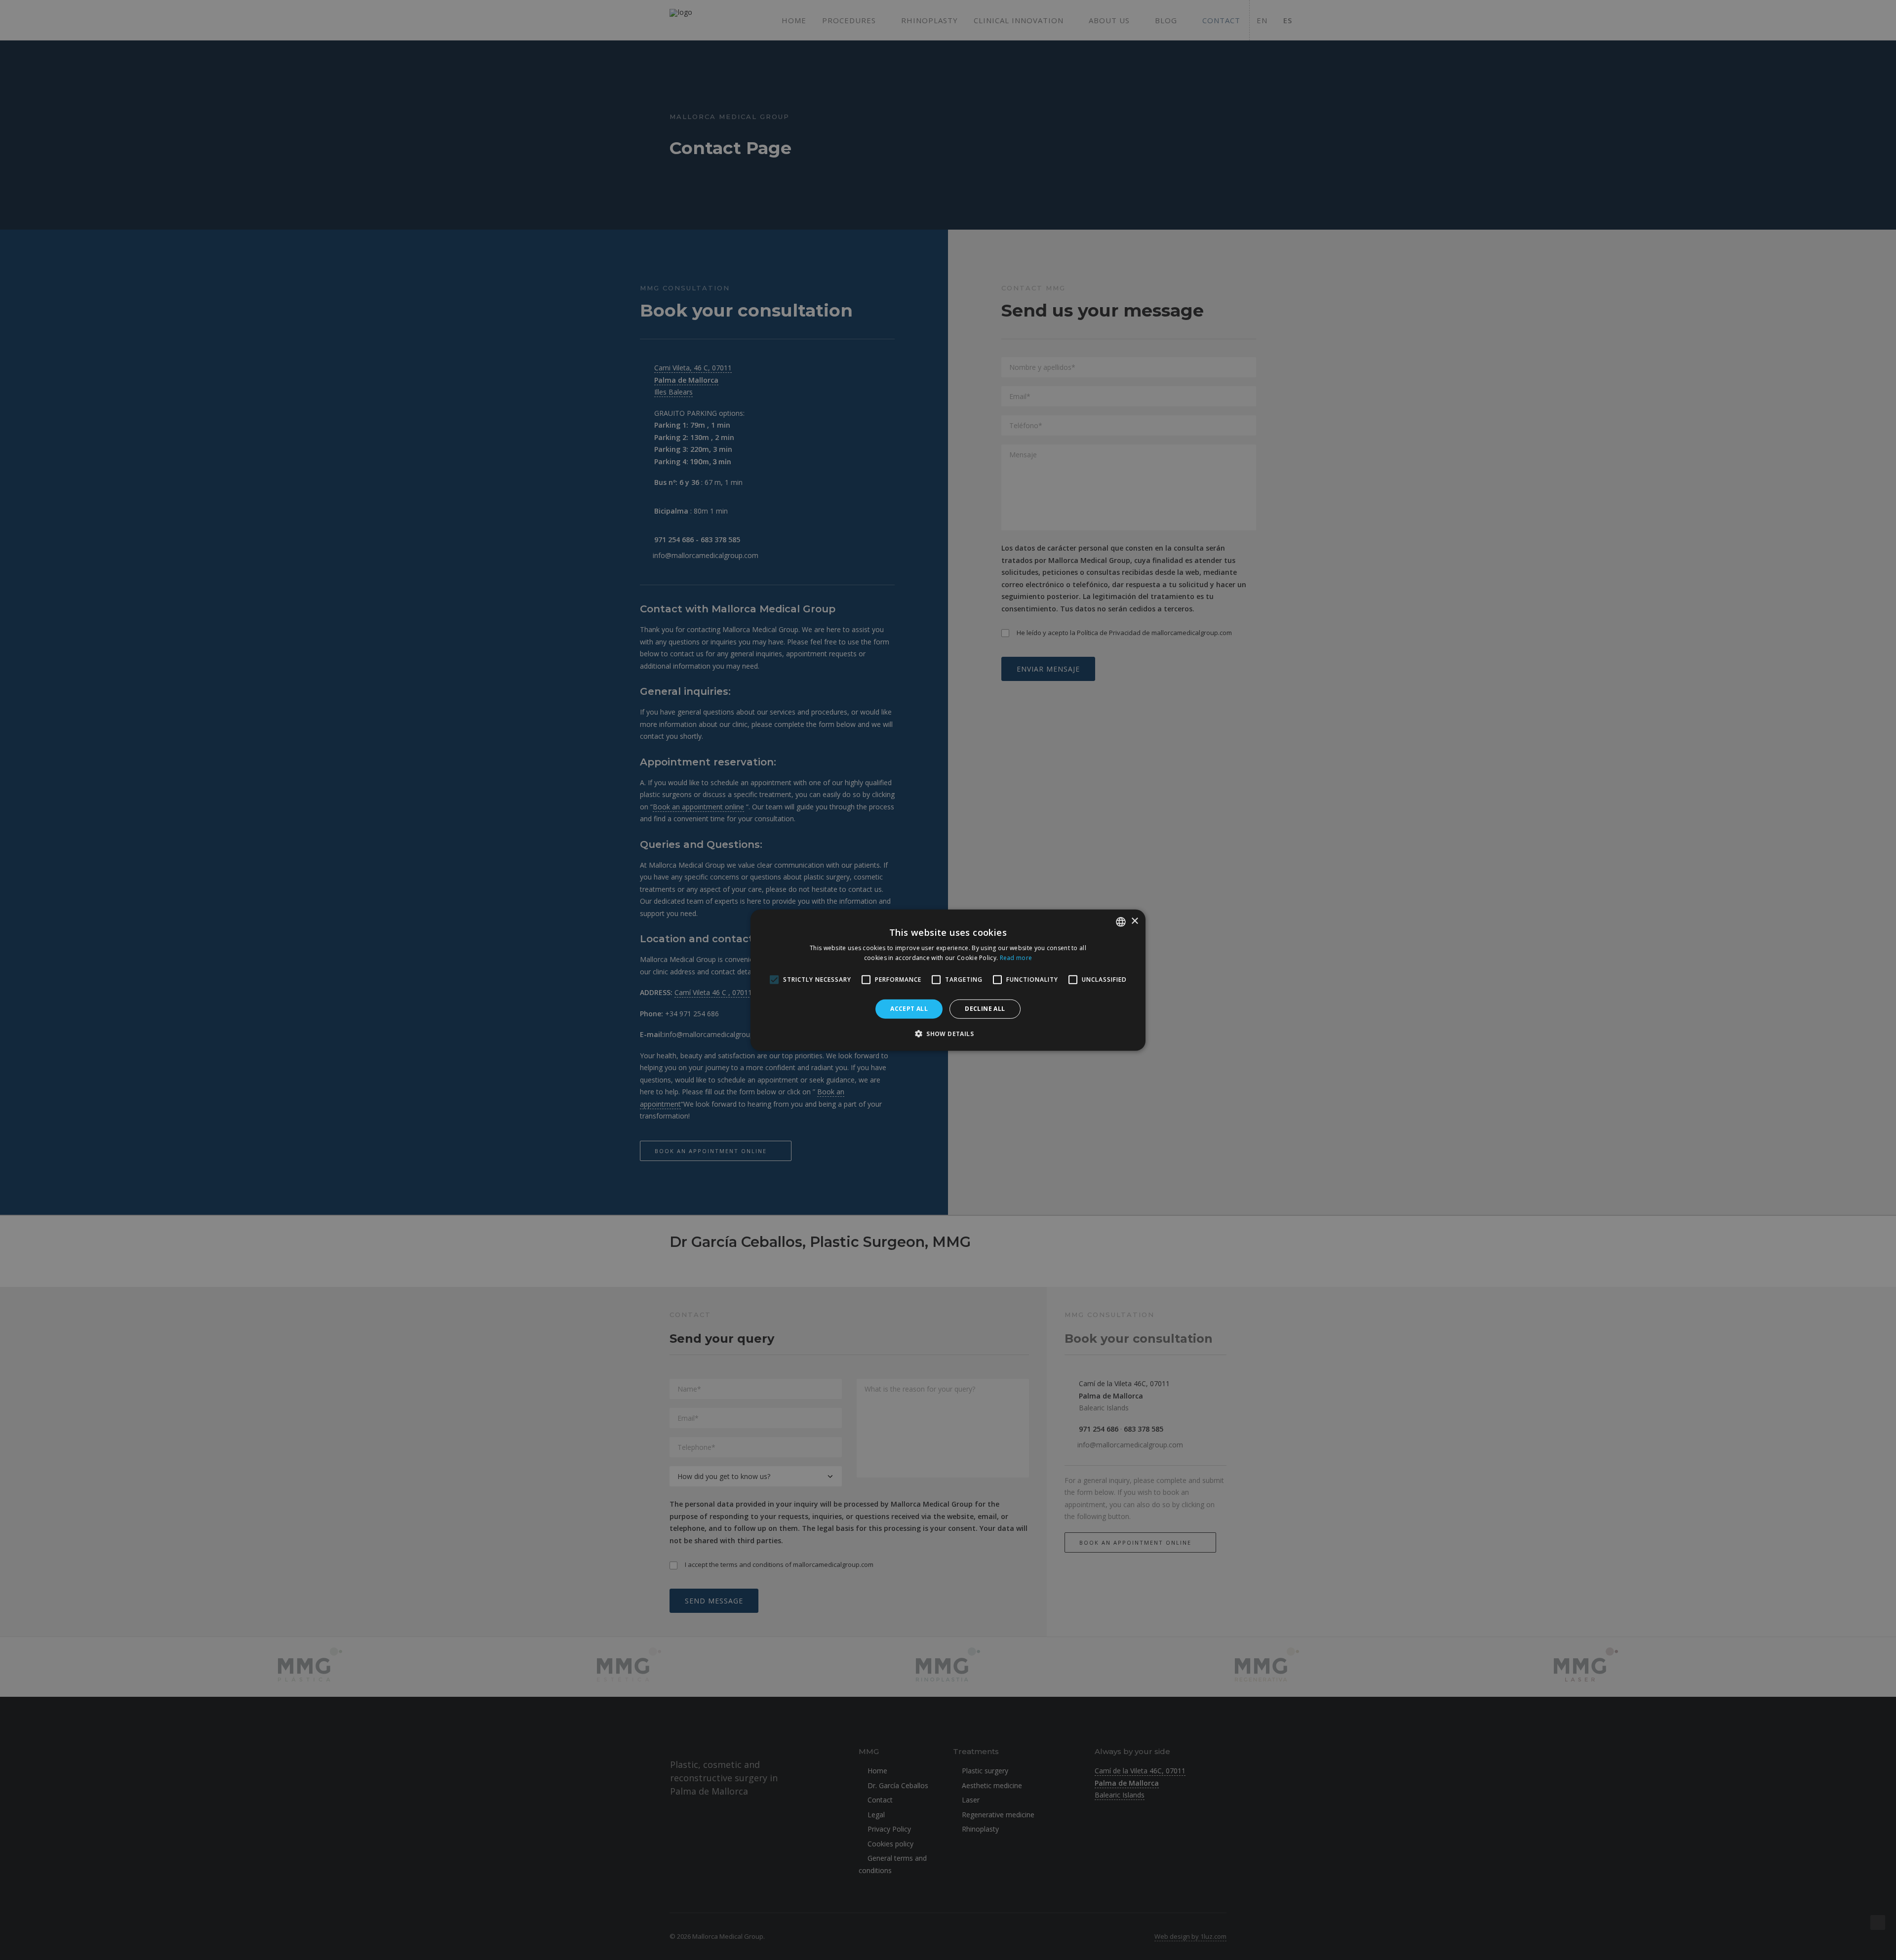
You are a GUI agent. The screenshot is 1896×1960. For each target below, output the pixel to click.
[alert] (948, 980)
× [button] (1134, 921)
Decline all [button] (985, 1009)
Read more (1016, 958)
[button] (948, 1034)
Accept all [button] (909, 1009)
